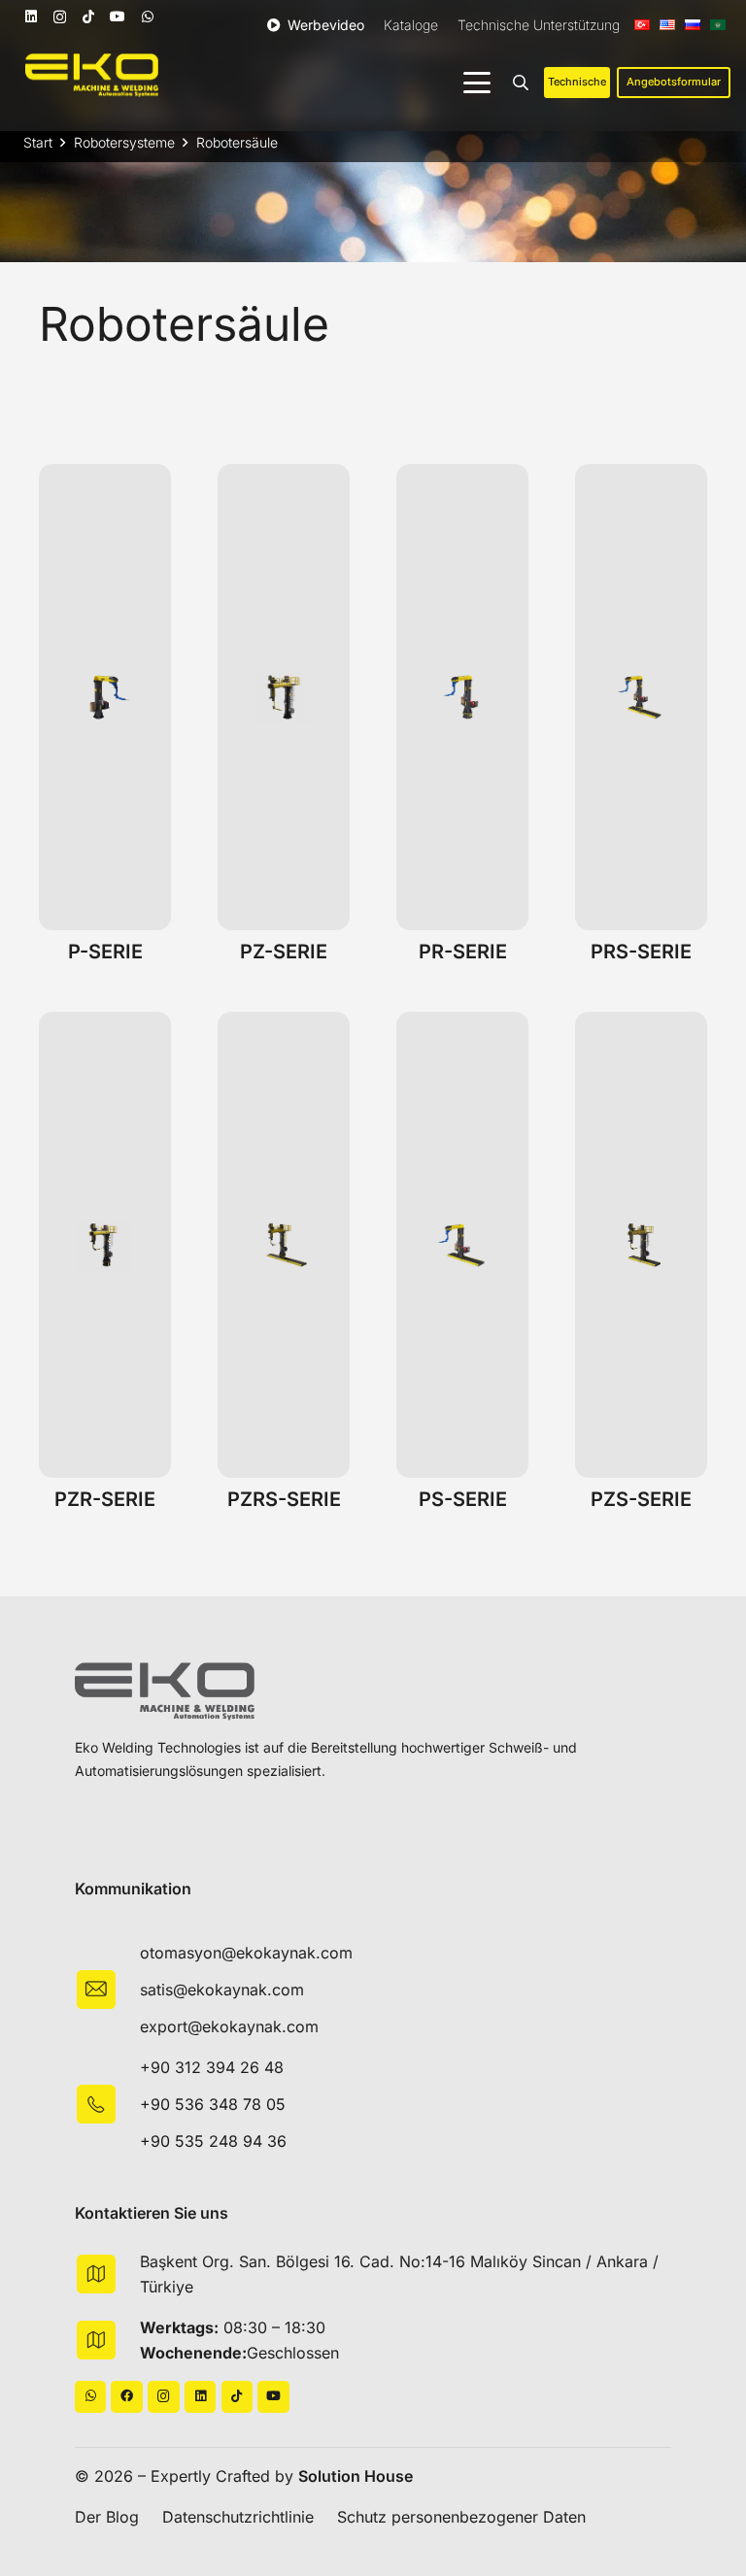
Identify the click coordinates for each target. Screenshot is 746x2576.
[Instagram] (60, 17)
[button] (477, 83)
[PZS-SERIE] (641, 1245)
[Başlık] (127, 2397)
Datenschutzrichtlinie (238, 2517)
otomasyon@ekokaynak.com (246, 1953)
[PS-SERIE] (462, 1245)
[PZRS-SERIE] (284, 1245)
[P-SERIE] (105, 697)
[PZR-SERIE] (105, 1245)
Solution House (356, 2476)
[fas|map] (107, 2274)
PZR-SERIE (105, 1499)
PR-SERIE (463, 952)
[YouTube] (118, 17)
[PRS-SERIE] (641, 697)
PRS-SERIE (641, 952)
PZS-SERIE (641, 1499)
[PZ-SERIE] (284, 697)
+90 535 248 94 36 (213, 2141)
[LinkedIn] (31, 17)
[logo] (92, 75)
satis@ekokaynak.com (222, 1990)
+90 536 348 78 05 (213, 2104)
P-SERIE (105, 952)
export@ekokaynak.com (229, 2026)
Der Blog (107, 2517)
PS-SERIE (463, 1499)
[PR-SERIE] (462, 697)
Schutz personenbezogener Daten (461, 2517)
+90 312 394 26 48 (212, 2067)
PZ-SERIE (284, 952)
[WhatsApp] (148, 17)
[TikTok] (88, 17)
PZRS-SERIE (284, 1499)
